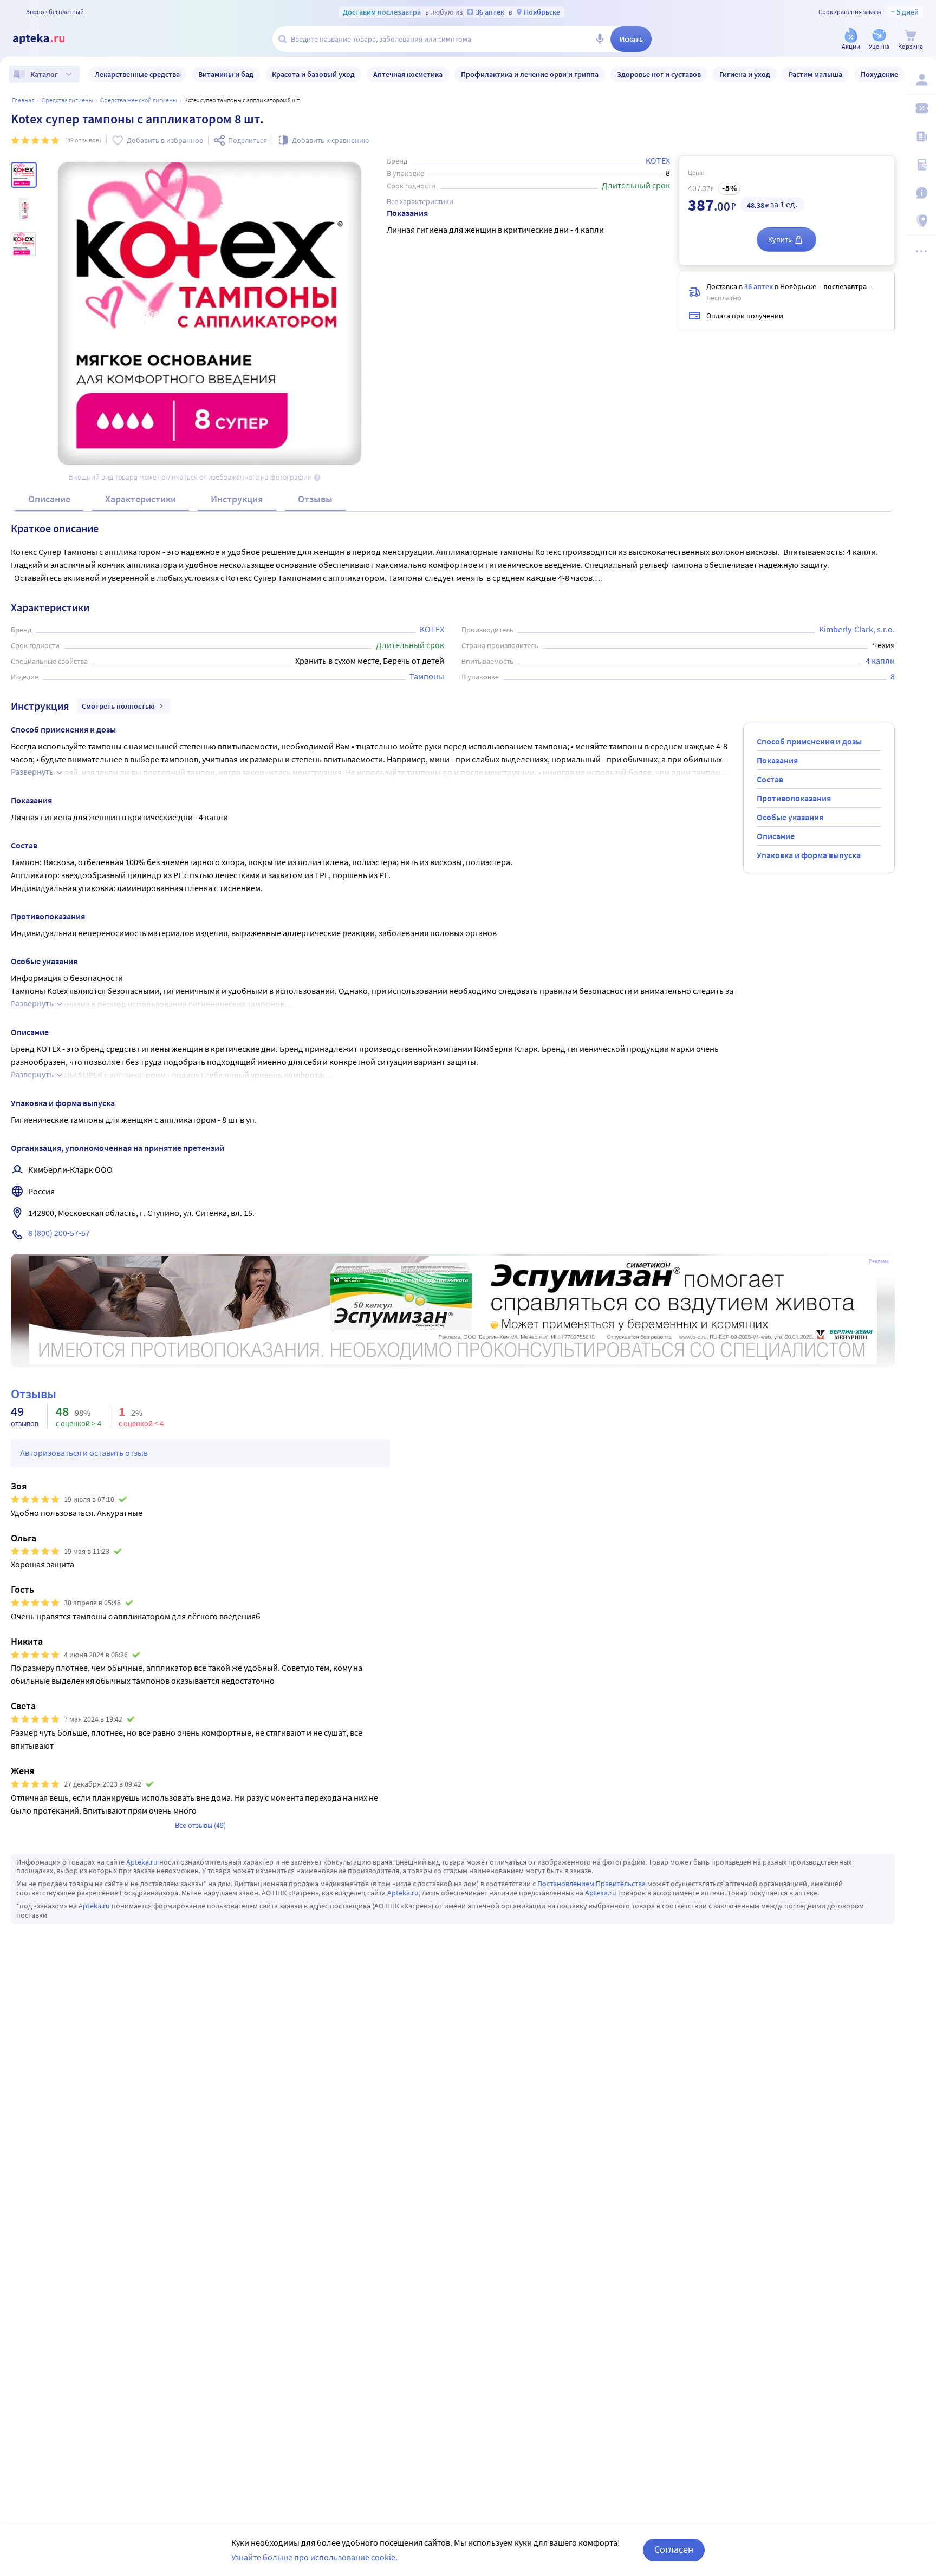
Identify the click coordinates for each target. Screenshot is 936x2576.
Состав (770, 779)
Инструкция (237, 499)
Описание (49, 499)
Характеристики (141, 499)
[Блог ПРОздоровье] (921, 136)
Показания (777, 760)
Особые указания (790, 817)
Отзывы (315, 499)
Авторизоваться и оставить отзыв (84, 1453)
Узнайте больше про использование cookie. (314, 2557)
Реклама (879, 1261)
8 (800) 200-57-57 (59, 1233)
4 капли (880, 661)
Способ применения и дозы (809, 741)
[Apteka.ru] (48, 39)
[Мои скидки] (921, 108)
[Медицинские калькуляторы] (921, 165)
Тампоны (427, 676)
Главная (23, 100)
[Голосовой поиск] (600, 39)
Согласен (674, 2549)
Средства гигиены (67, 100)
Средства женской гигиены (139, 100)
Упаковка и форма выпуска (809, 855)
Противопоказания (794, 798)
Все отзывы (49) (200, 1825)
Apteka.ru (142, 1862)
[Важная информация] (921, 193)
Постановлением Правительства (591, 1884)
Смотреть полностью (118, 706)
